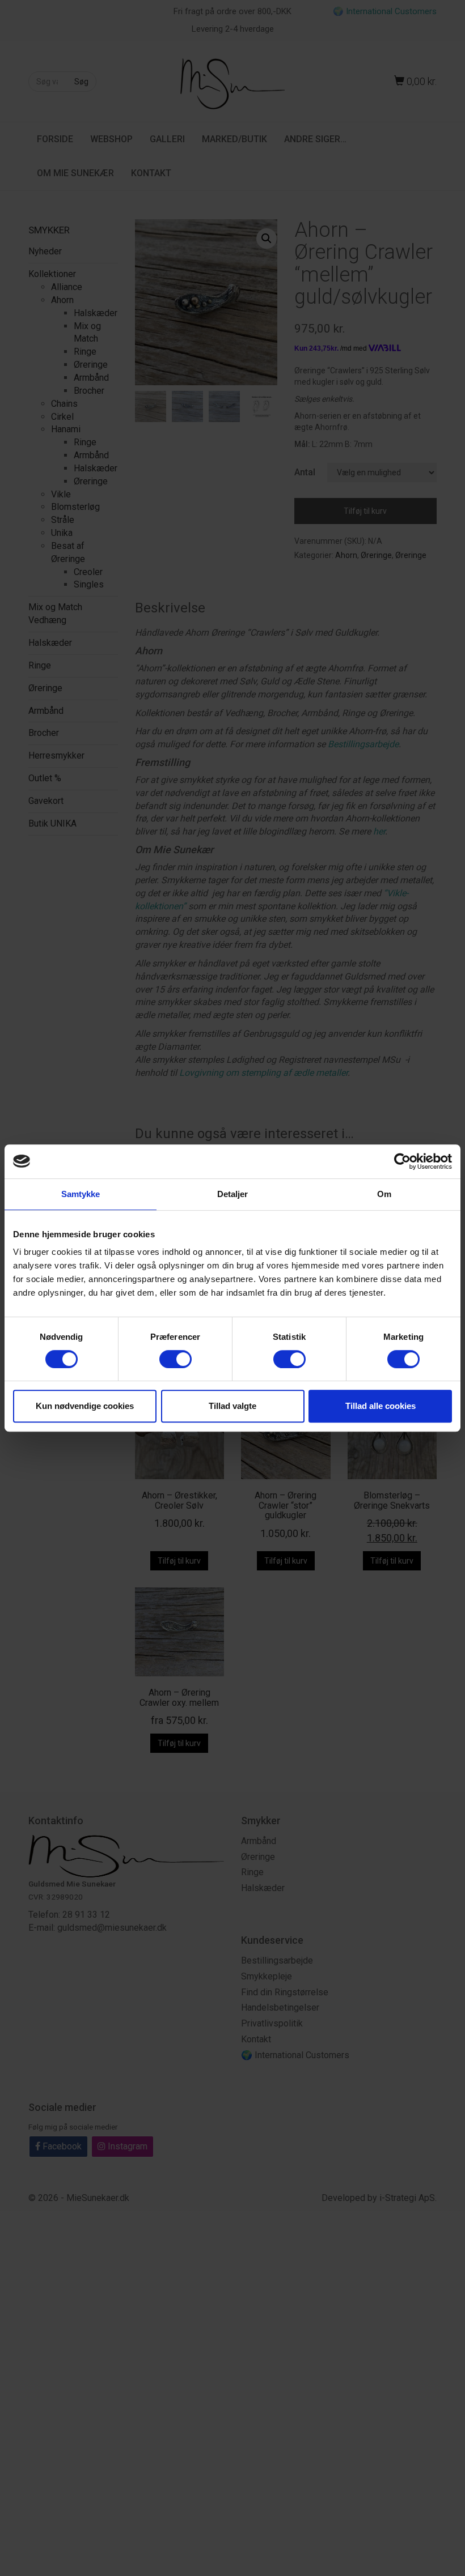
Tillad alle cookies (381, 1406)
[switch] (176, 1359)
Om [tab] (384, 1194)
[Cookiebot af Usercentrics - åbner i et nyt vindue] (402, 1161)
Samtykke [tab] (81, 1194)
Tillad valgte (232, 1406)
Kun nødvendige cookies (85, 1406)
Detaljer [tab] (233, 1194)
